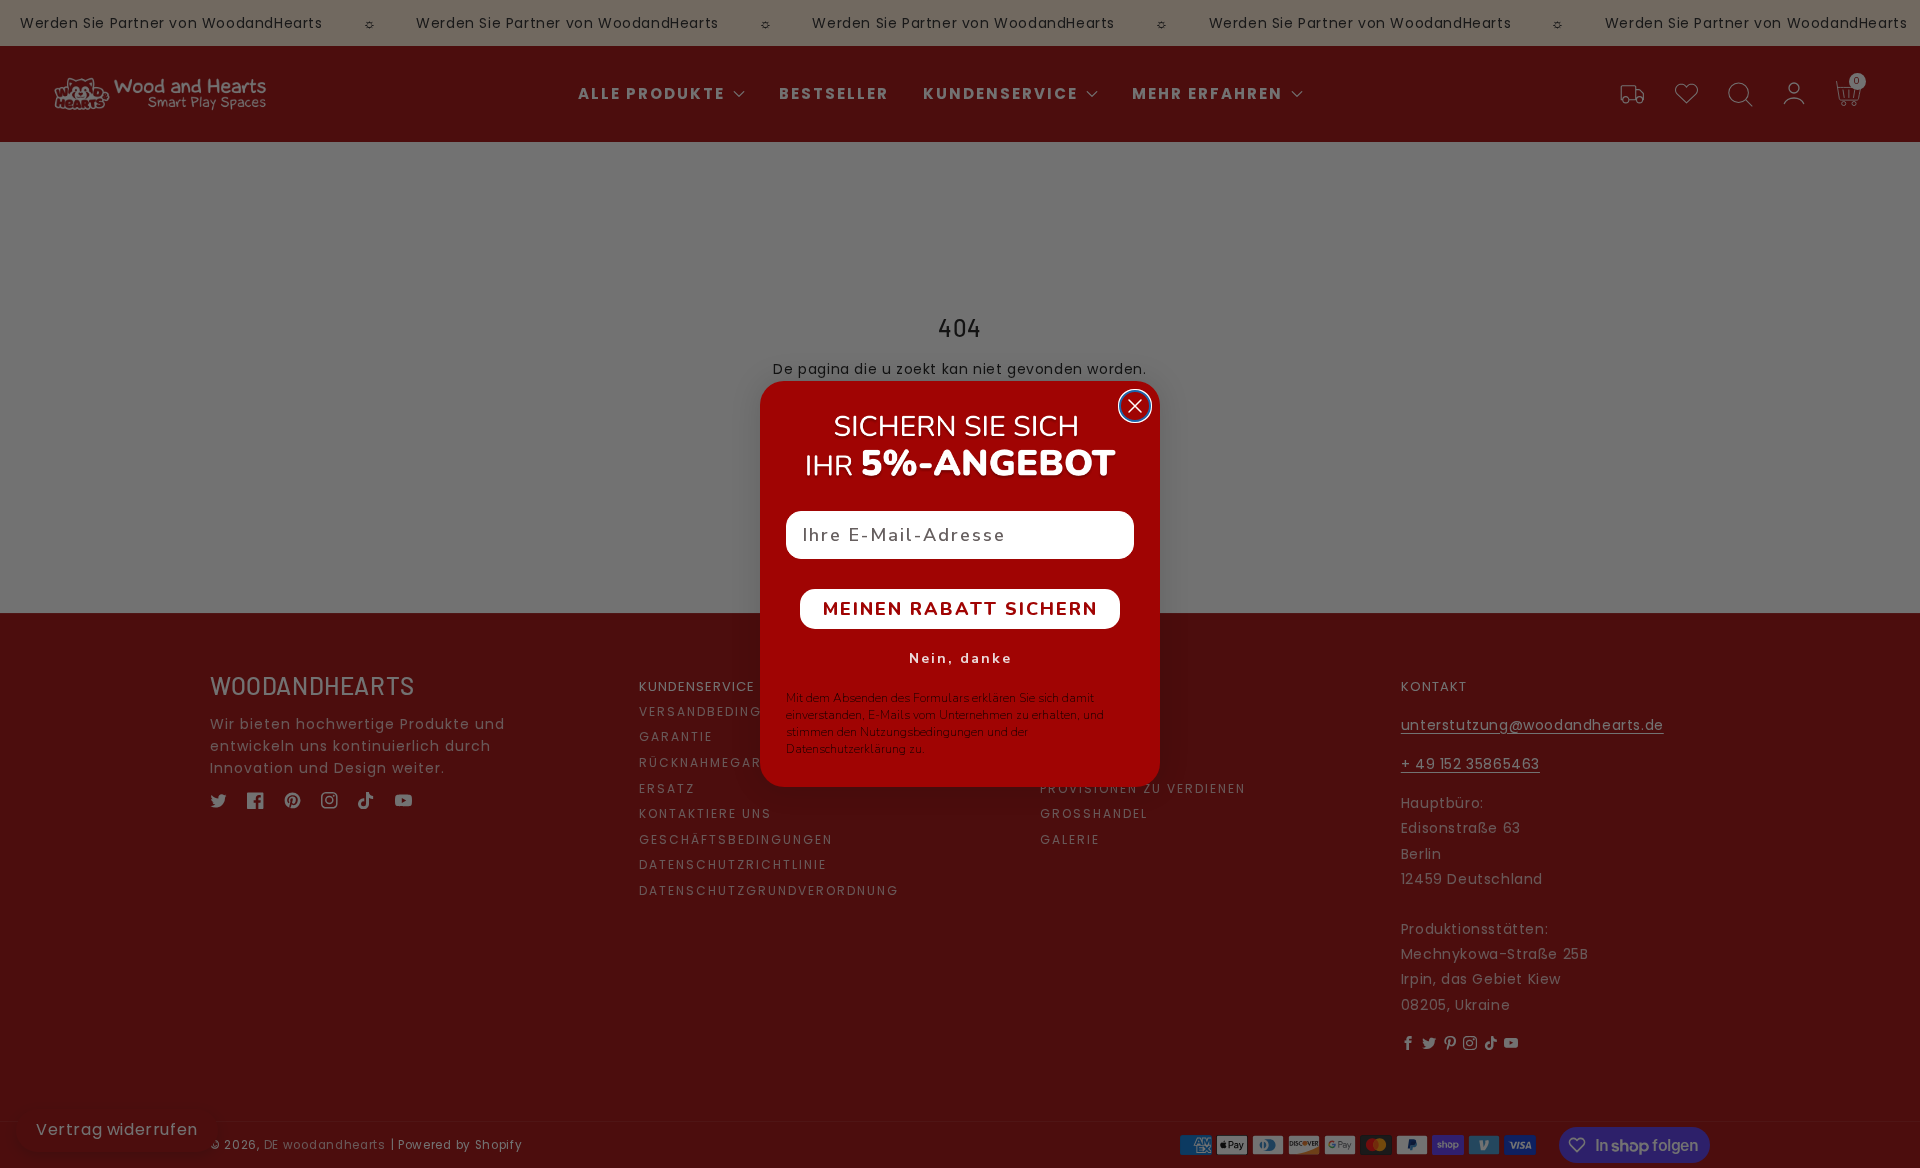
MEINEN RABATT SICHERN (960, 609)
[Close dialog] (1135, 406)
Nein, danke (960, 658)
